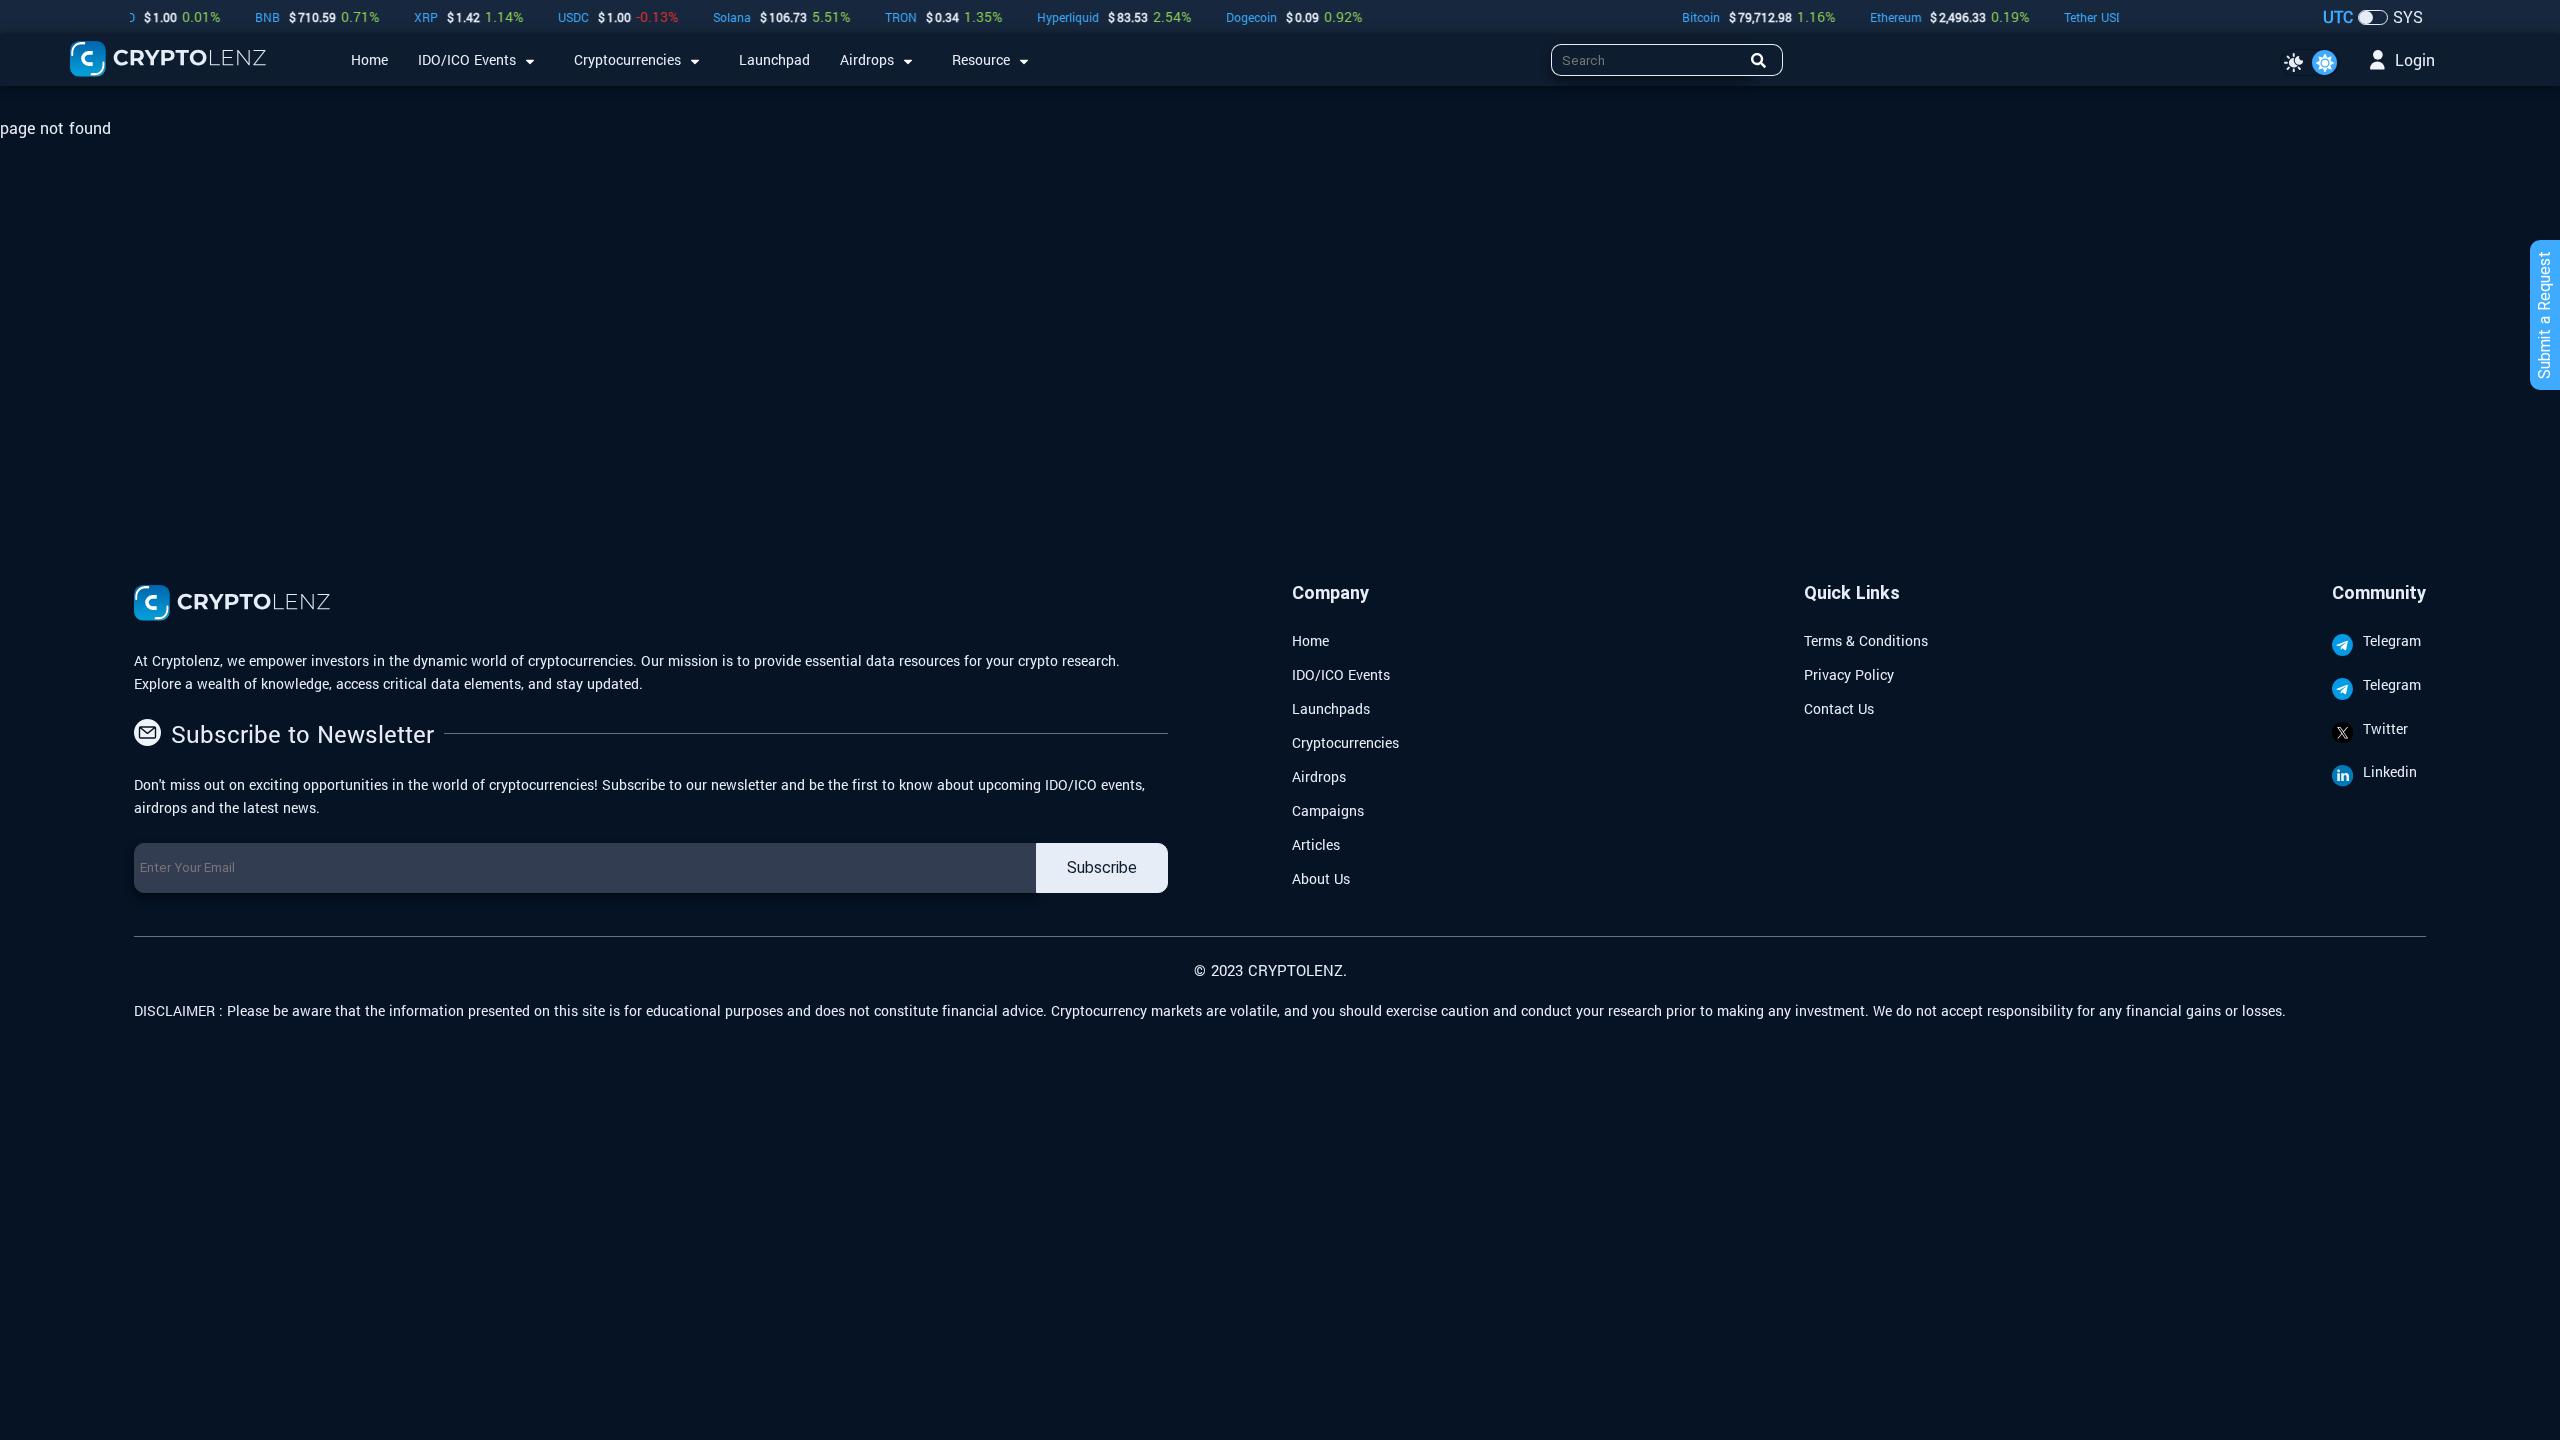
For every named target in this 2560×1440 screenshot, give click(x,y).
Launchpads (1331, 708)
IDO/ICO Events (1341, 674)
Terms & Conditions (1866, 640)
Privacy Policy (1849, 674)
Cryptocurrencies (1345, 742)
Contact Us (1839, 708)
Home (1310, 640)
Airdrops (1319, 776)
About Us (1321, 878)
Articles (1316, 844)
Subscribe (1102, 867)
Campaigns (1328, 810)
